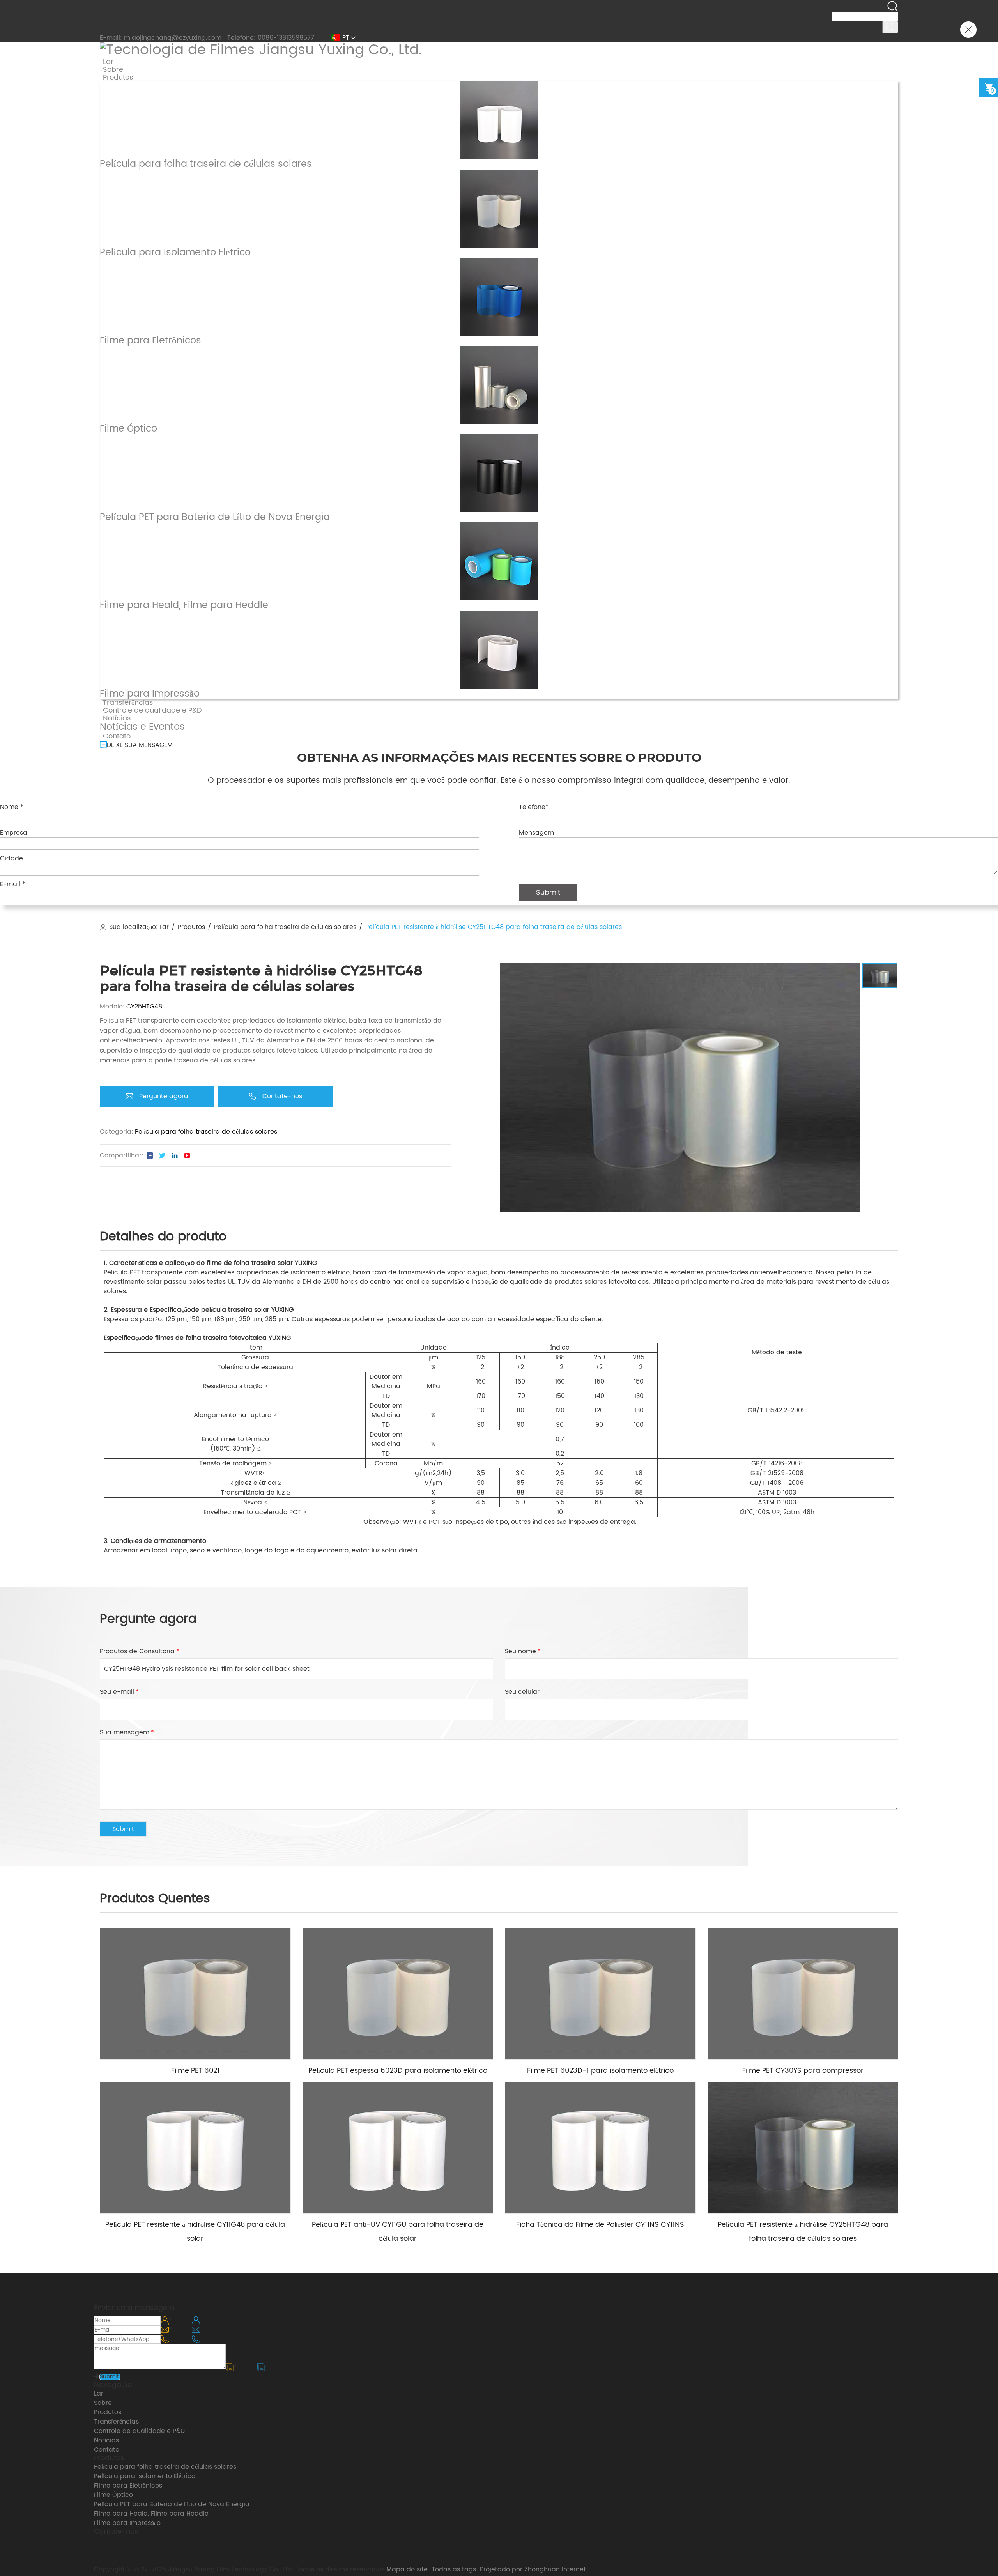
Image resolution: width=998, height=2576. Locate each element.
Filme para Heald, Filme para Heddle (151, 2514)
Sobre (103, 2403)
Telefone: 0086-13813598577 (271, 38)
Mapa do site (407, 2569)
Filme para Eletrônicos (128, 2486)
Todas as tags (454, 2569)
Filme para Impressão (127, 2523)
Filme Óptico (113, 2495)
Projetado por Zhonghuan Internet (533, 2569)
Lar (164, 927)
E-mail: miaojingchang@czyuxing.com (161, 38)
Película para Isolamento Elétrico (145, 2476)
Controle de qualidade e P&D (139, 2431)
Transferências (116, 2422)
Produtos (191, 927)
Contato (107, 2450)
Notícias (106, 2440)
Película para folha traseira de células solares (285, 927)
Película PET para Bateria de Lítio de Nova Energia (172, 2504)
